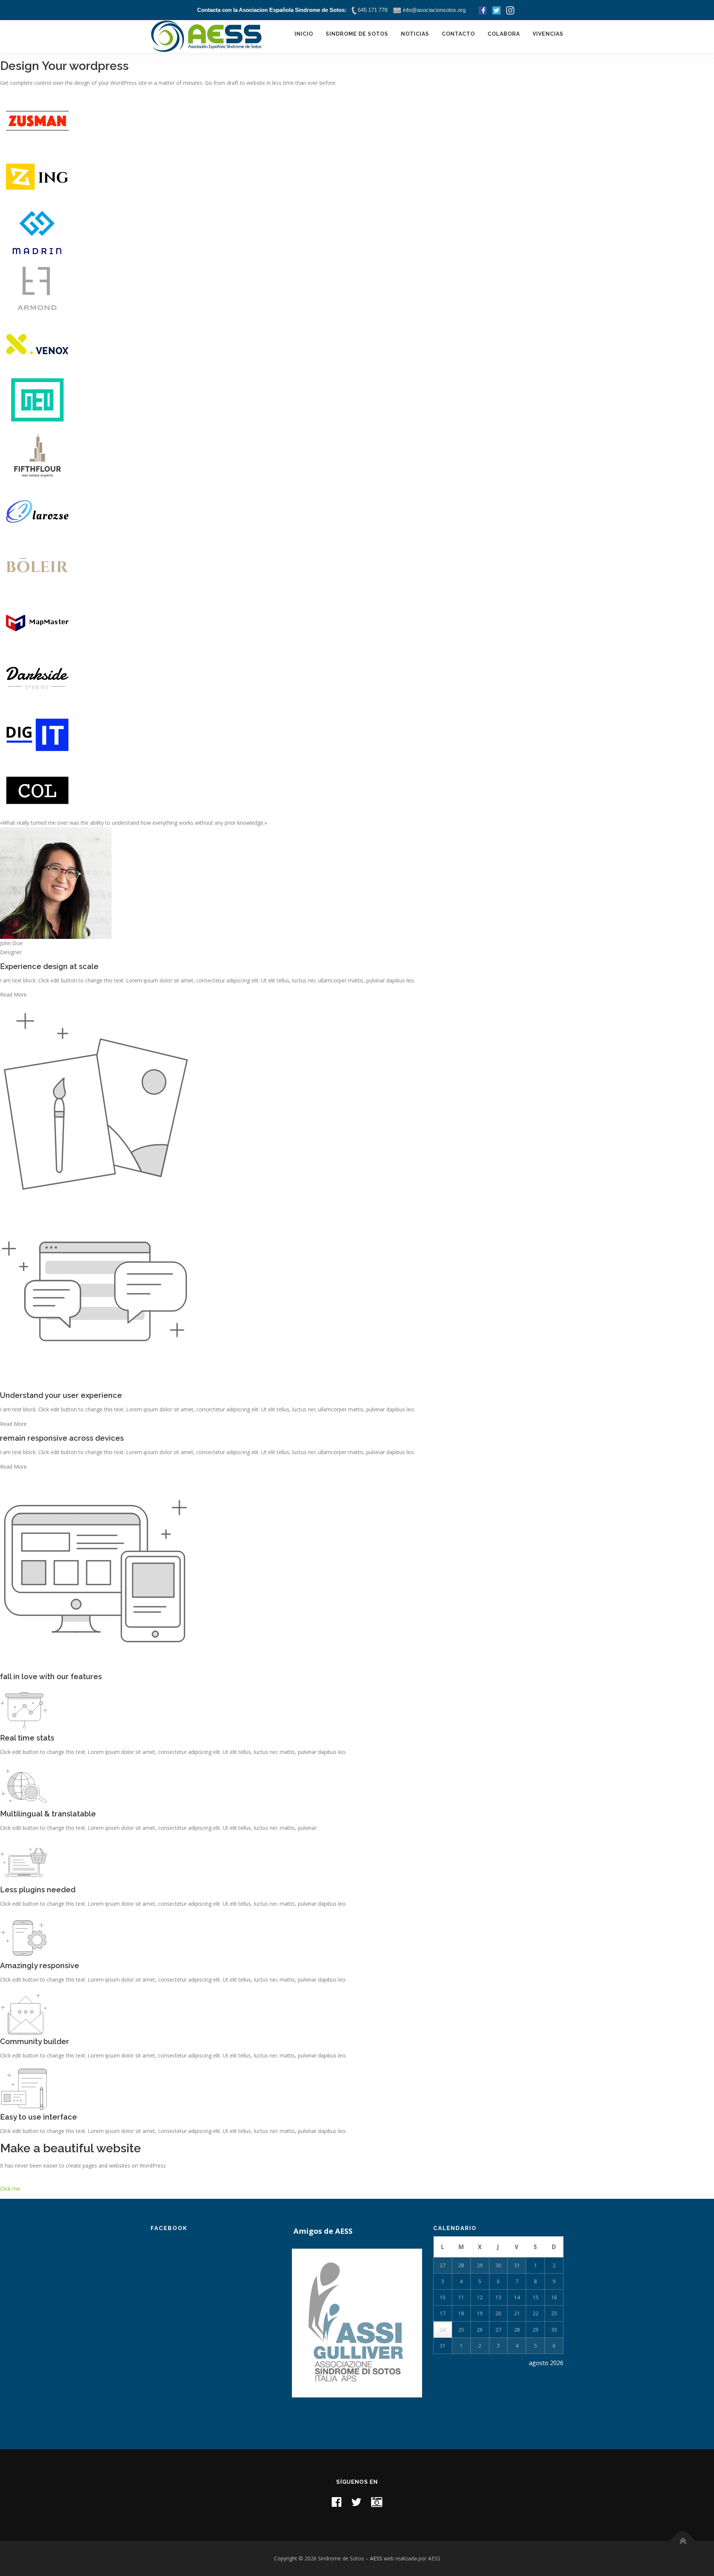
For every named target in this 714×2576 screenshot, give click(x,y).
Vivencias (548, 34)
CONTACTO (458, 34)
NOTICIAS (415, 34)
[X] (356, 2502)
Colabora (504, 34)
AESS (376, 2558)
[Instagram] (377, 2502)
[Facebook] (337, 2502)
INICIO (304, 34)
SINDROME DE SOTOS (357, 34)
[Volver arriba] (683, 2541)
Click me (10, 2189)
